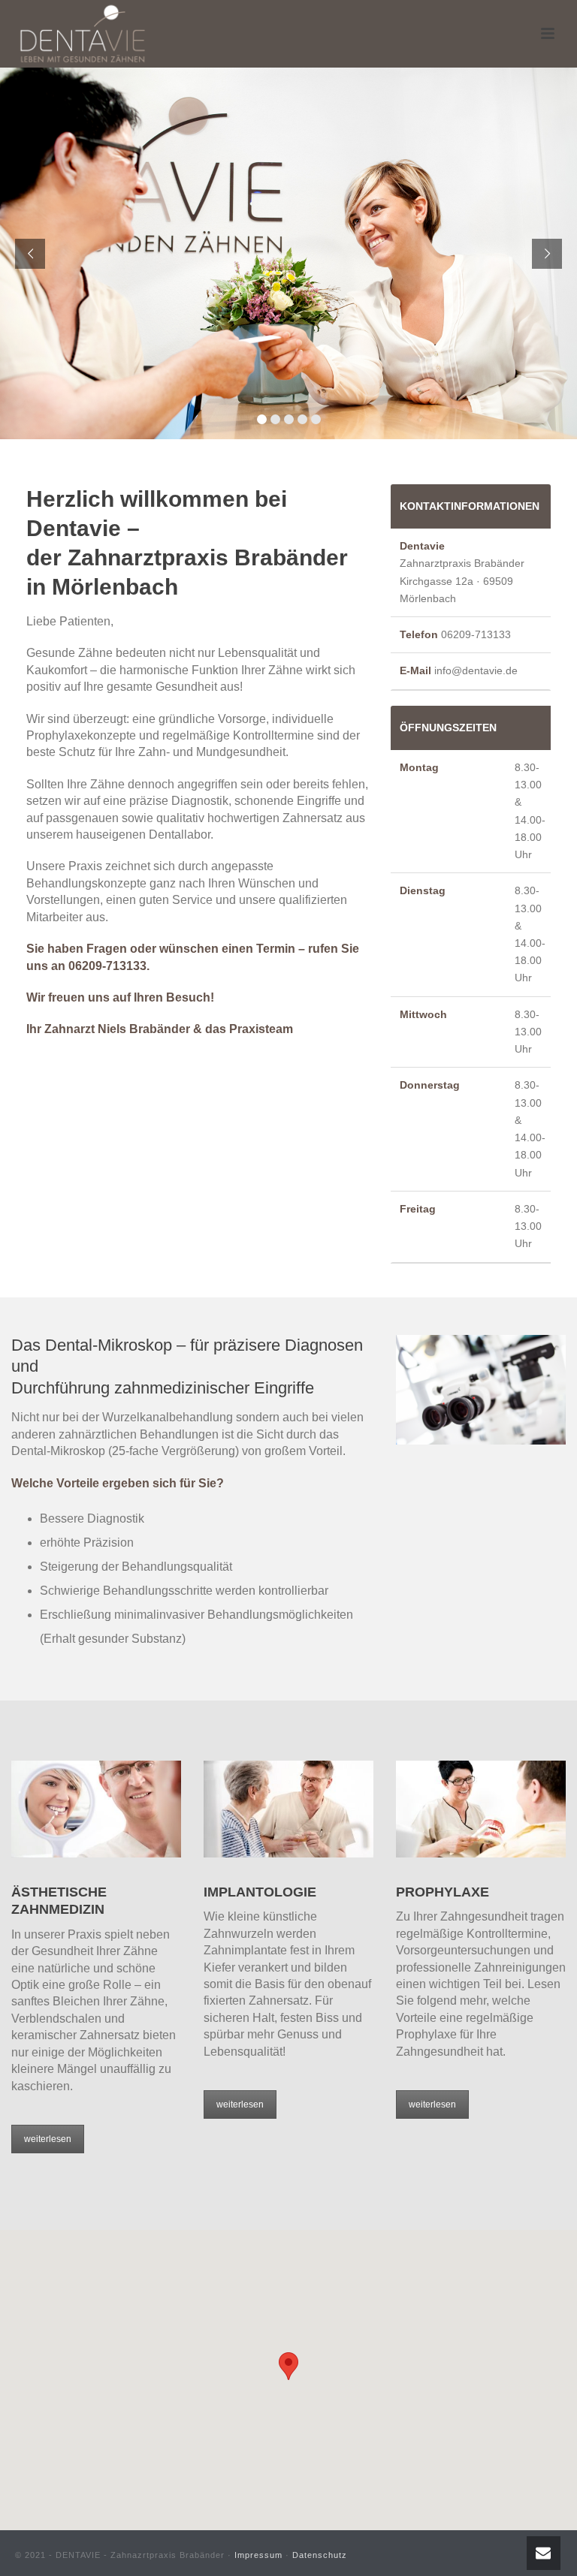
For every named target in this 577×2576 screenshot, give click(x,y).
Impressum (258, 2555)
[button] (288, 2366)
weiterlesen (48, 2139)
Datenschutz (320, 2555)
